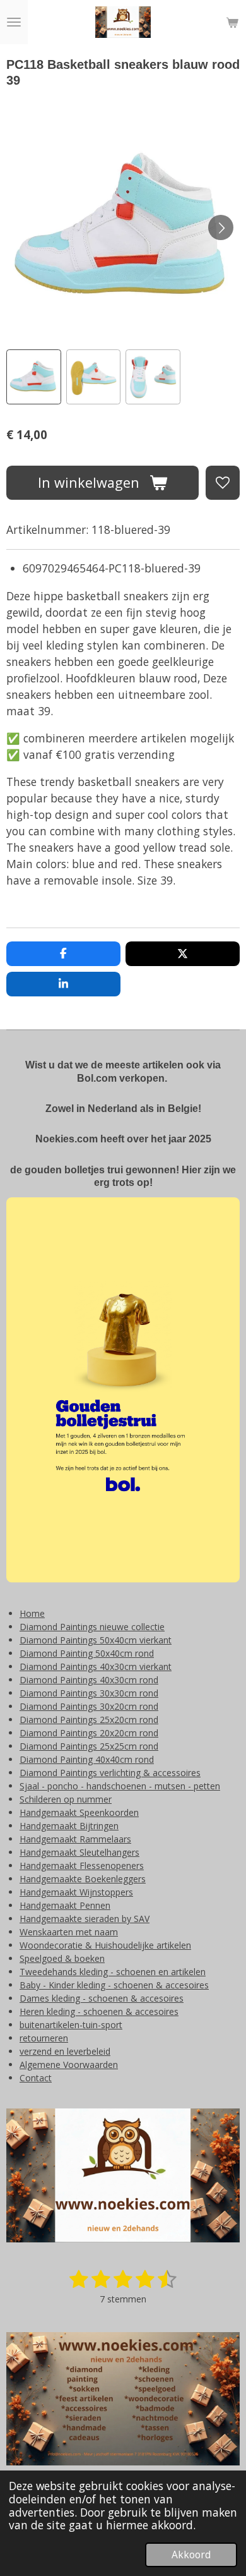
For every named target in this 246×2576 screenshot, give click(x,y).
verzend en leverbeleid (65, 2051)
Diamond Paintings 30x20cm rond (89, 1706)
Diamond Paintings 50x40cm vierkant (96, 1640)
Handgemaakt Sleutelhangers (79, 1852)
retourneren (44, 2038)
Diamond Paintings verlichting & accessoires (110, 1773)
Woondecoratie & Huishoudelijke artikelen (105, 1945)
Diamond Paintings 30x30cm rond (89, 1693)
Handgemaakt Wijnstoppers (76, 1892)
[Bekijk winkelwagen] (232, 22)
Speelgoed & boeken (62, 1958)
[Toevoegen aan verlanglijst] (223, 483)
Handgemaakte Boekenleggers (83, 1879)
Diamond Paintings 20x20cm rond (89, 1733)
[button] (34, 377)
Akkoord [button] (191, 2555)
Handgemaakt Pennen (65, 1905)
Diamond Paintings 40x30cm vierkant (96, 1666)
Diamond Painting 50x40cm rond (87, 1653)
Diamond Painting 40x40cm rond (87, 1759)
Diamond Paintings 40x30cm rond (89, 1680)
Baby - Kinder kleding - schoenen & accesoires (114, 1985)
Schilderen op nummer (66, 1799)
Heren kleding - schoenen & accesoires (99, 2011)
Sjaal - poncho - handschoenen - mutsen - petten (120, 1786)
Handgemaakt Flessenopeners (82, 1865)
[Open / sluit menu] (14, 22)
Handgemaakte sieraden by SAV (85, 1919)
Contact (36, 2078)
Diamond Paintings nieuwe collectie (92, 1627)
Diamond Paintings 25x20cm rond (89, 1720)
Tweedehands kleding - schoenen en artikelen (113, 1972)
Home (32, 1613)
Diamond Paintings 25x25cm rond (89, 1746)
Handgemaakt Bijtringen (69, 1826)
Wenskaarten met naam (69, 1932)
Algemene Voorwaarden (69, 2065)
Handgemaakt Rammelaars (75, 1839)
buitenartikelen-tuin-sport (71, 2025)
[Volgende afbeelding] (221, 227)
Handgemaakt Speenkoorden (79, 1812)
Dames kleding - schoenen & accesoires (102, 1998)
